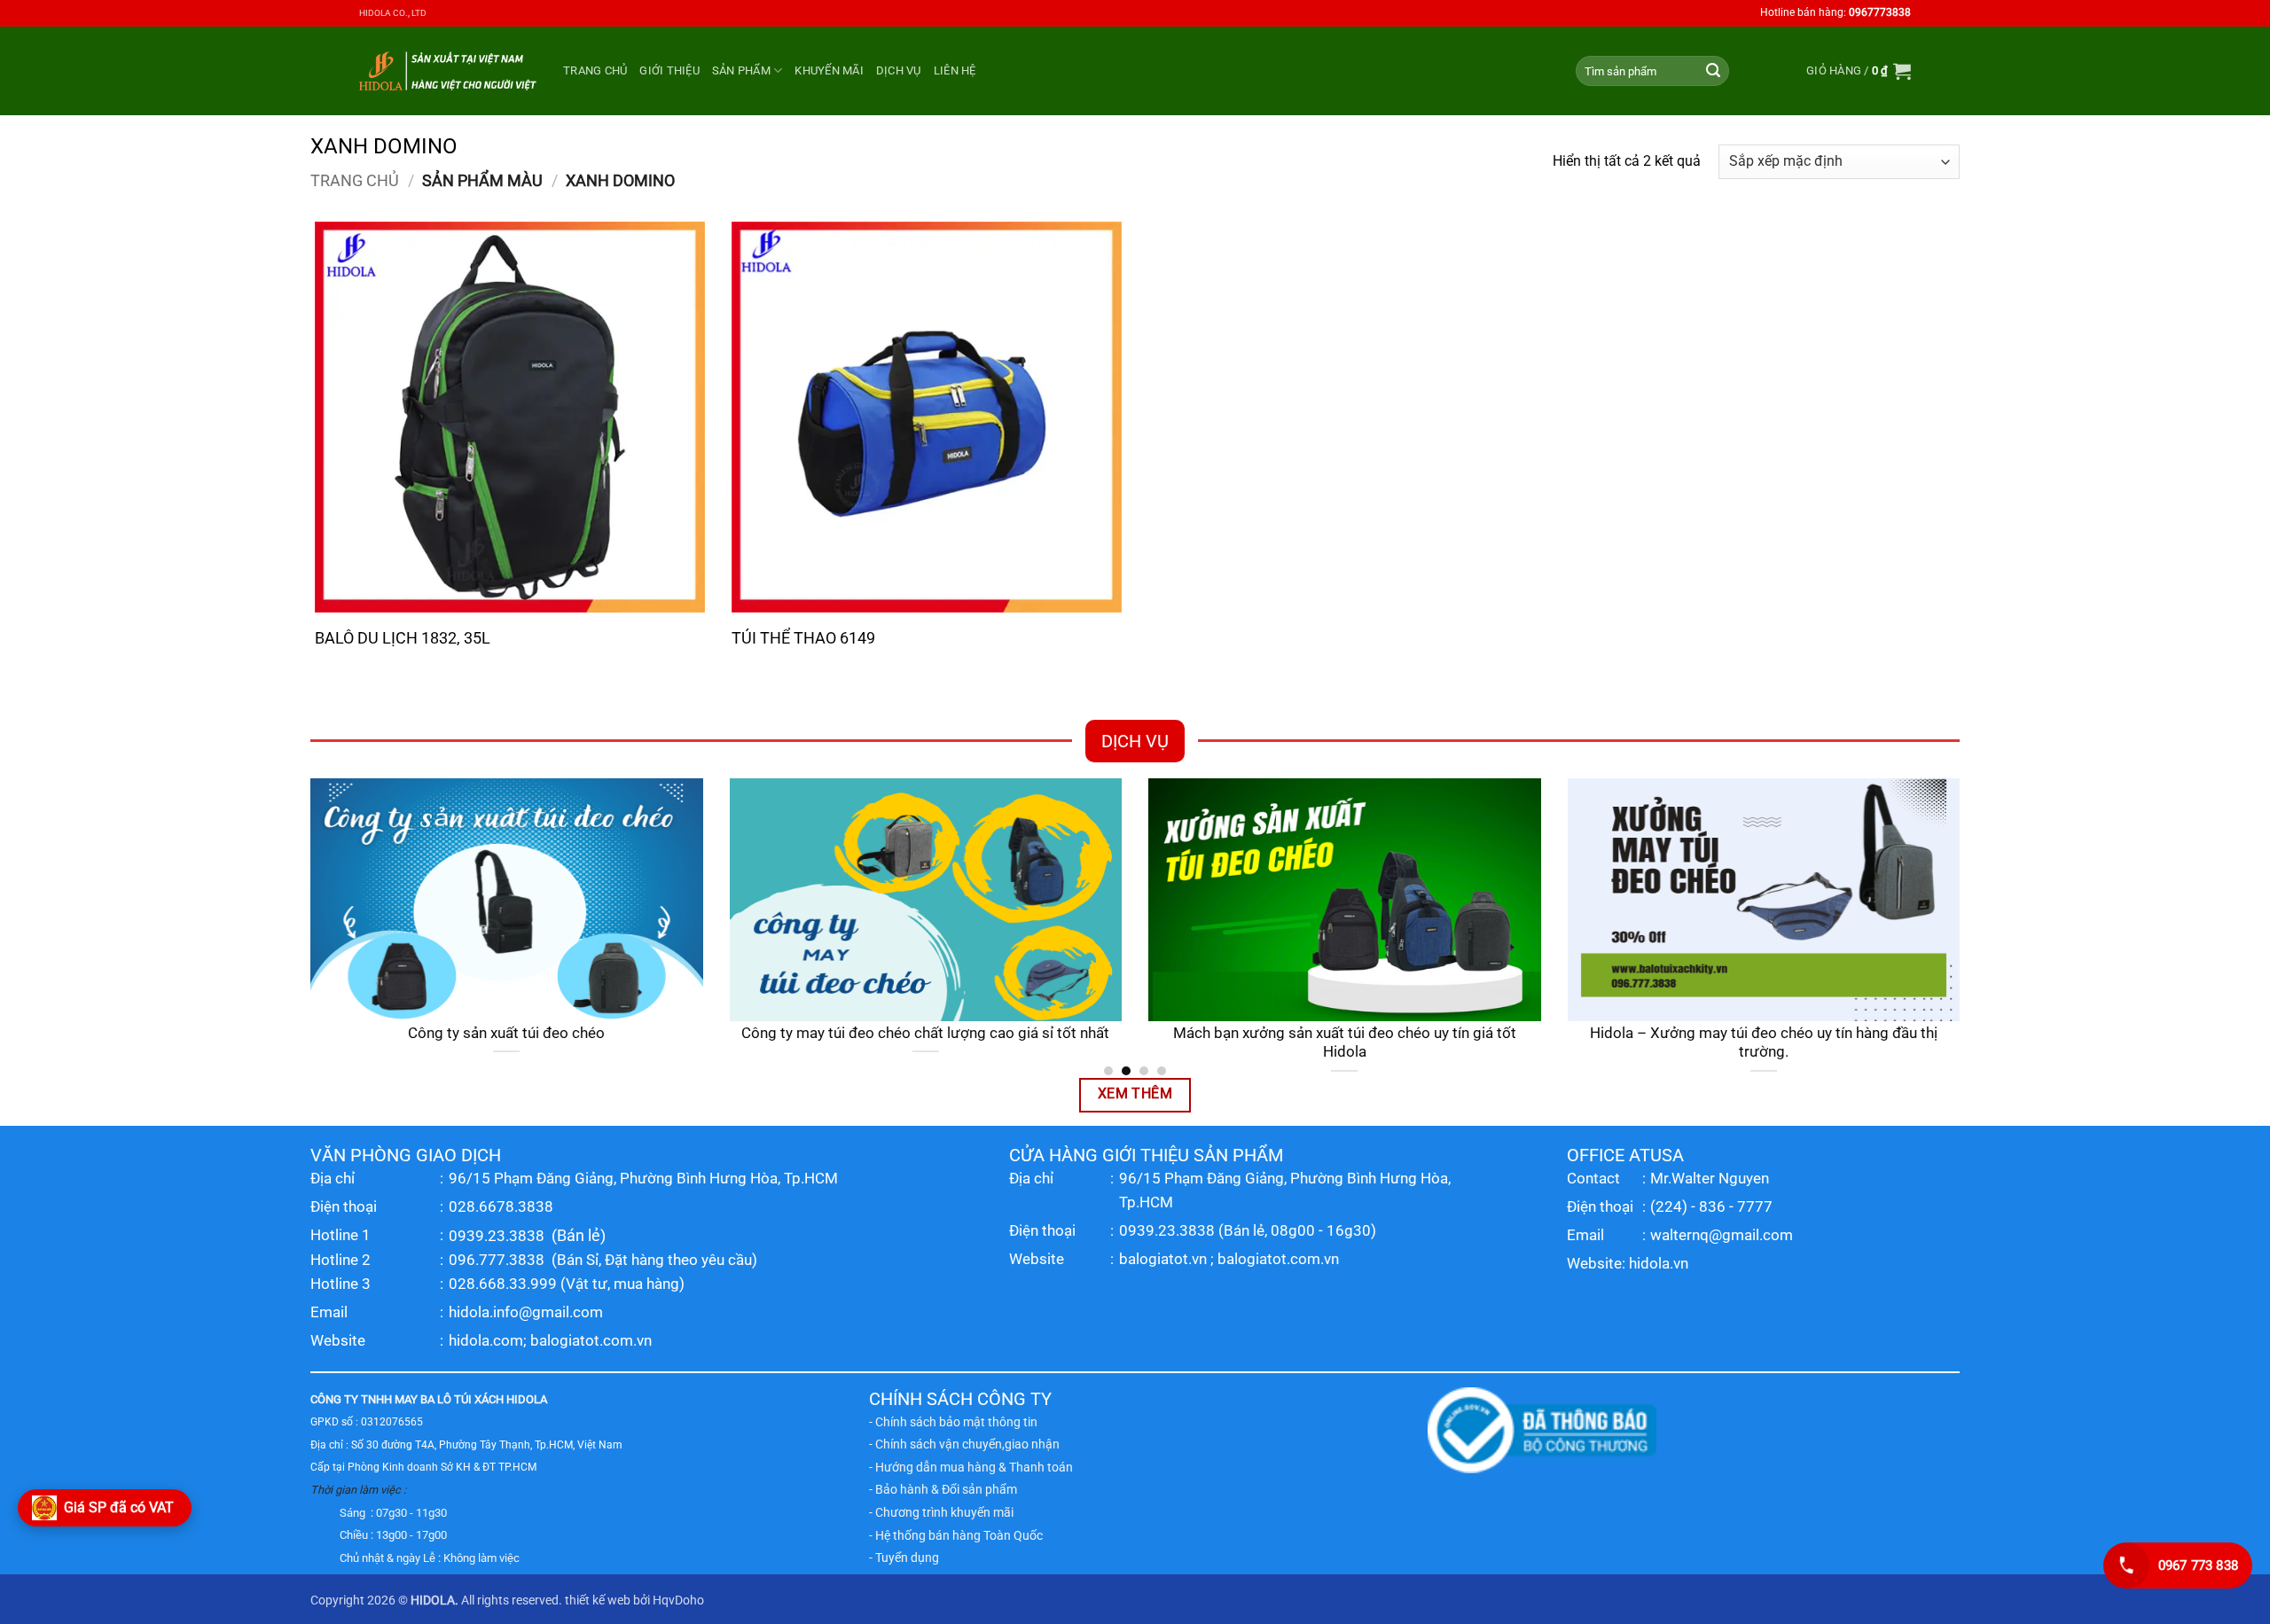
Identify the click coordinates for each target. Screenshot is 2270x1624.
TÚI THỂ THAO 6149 (803, 638)
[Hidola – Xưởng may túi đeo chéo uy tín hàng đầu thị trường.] (1764, 900)
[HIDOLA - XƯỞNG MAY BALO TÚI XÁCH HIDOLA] (448, 70)
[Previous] (307, 926)
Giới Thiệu (669, 70)
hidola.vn (1659, 1263)
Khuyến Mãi (829, 70)
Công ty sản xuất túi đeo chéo (506, 1033)
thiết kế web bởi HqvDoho (634, 1601)
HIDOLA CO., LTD (393, 13)
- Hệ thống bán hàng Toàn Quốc (956, 1535)
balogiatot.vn (1163, 1259)
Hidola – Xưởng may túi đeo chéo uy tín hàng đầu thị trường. (1764, 1043)
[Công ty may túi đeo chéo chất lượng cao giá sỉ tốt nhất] (926, 900)
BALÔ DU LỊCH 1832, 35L (403, 638)
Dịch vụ (899, 70)
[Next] (1963, 926)
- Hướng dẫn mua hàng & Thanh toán (971, 1467)
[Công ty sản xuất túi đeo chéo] (507, 900)
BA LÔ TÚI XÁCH (462, 1399)
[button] (1859, 71)
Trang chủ (595, 70)
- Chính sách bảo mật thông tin (953, 1422)
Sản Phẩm (741, 70)
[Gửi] (1713, 71)
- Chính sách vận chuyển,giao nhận (964, 1444)
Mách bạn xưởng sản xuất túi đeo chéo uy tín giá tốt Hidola (1345, 1043)
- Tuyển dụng (904, 1558)
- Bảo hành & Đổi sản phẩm (943, 1489)
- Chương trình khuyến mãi (941, 1512)
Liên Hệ (955, 70)
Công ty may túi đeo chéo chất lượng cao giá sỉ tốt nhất (925, 1033)
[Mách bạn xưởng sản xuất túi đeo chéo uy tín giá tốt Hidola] (1345, 900)
